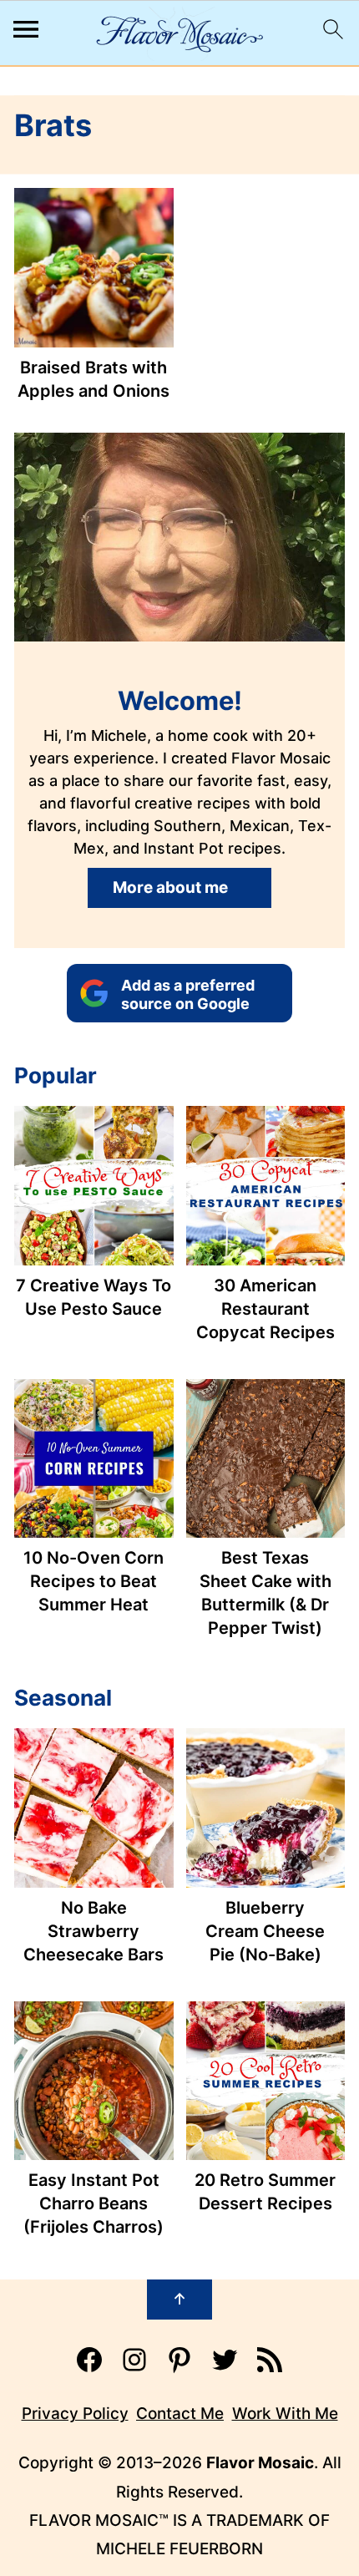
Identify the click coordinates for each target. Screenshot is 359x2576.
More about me (170, 887)
